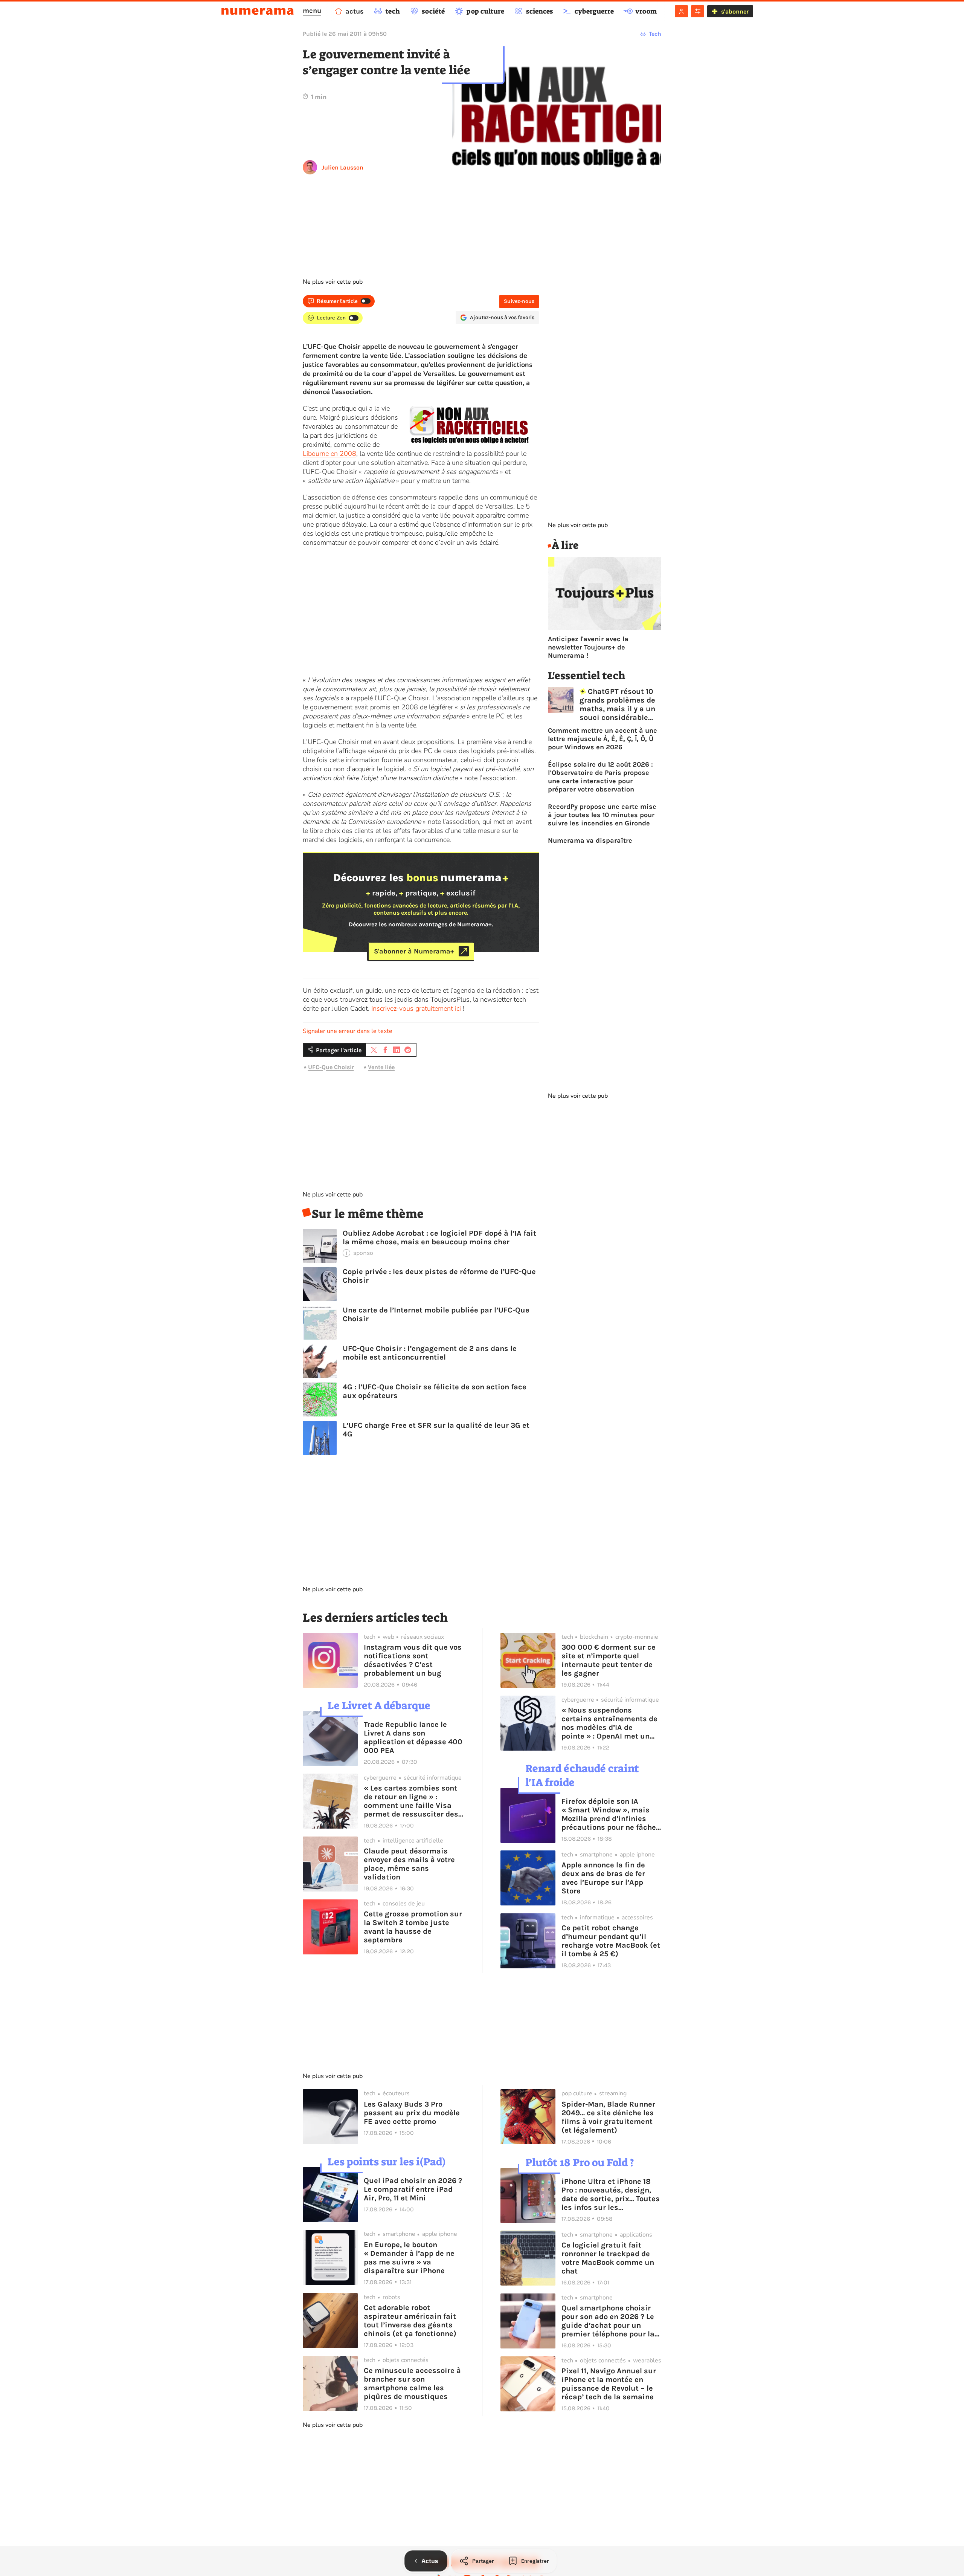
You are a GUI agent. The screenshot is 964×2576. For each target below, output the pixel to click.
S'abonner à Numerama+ (414, 951)
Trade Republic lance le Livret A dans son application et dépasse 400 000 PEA (413, 1737)
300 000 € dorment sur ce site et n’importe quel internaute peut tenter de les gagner (609, 1660)
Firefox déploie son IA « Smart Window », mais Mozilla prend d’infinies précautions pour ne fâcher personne (610, 1814)
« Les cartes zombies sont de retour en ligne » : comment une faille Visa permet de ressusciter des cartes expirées (411, 1801)
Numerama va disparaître (590, 840)
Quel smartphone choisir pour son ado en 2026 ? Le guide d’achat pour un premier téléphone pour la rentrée (608, 2321)
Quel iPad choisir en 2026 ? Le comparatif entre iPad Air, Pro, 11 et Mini (413, 2189)
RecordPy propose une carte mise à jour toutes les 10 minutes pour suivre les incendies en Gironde (602, 815)
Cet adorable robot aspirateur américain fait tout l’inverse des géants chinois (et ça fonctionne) (410, 2321)
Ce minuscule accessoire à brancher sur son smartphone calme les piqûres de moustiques (412, 2383)
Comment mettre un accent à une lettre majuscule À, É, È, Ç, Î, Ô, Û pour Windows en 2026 (602, 739)
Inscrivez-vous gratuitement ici (416, 1008)
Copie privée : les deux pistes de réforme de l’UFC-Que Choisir (439, 1276)
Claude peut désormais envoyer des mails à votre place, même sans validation (409, 1864)
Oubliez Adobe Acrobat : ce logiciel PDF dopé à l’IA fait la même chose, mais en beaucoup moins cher (439, 1238)
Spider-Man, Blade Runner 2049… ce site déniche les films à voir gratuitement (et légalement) (608, 2117)
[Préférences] (698, 11)
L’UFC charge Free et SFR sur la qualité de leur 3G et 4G (436, 1430)
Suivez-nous (519, 301)
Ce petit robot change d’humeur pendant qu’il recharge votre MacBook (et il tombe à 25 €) (611, 1941)
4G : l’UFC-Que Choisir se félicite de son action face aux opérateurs (435, 1391)
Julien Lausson (342, 167)
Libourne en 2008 (329, 454)
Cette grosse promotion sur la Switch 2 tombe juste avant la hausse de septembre (413, 1927)
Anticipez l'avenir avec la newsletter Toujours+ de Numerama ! (588, 647)
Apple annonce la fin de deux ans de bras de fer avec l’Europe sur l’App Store (603, 1878)
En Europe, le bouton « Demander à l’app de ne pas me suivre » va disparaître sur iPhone (409, 2258)
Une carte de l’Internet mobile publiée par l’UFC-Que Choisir (436, 1314)
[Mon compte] (681, 11)
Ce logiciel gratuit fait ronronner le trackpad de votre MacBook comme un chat (608, 2258)
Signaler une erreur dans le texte (348, 1031)
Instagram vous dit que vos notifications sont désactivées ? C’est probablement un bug (413, 1660)
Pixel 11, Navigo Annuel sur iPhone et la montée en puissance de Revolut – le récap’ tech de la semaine (609, 2384)
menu (312, 11)
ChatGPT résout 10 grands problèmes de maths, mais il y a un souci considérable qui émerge (617, 704)
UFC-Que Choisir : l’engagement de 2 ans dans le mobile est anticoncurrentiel (430, 1353)
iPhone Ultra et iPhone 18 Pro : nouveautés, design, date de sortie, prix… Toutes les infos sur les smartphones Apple (611, 2194)
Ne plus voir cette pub (333, 282)
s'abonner (735, 11)
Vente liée (381, 1067)
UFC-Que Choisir (331, 1067)
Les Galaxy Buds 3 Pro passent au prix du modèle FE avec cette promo (412, 2113)
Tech (655, 34)
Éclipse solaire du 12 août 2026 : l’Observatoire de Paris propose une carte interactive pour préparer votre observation (600, 777)
